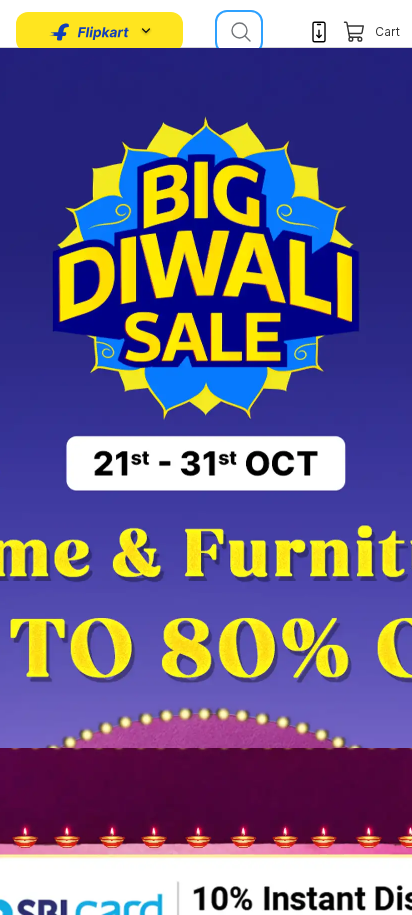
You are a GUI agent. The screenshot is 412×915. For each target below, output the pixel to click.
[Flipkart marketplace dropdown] (90, 32)
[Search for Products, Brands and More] (239, 32)
